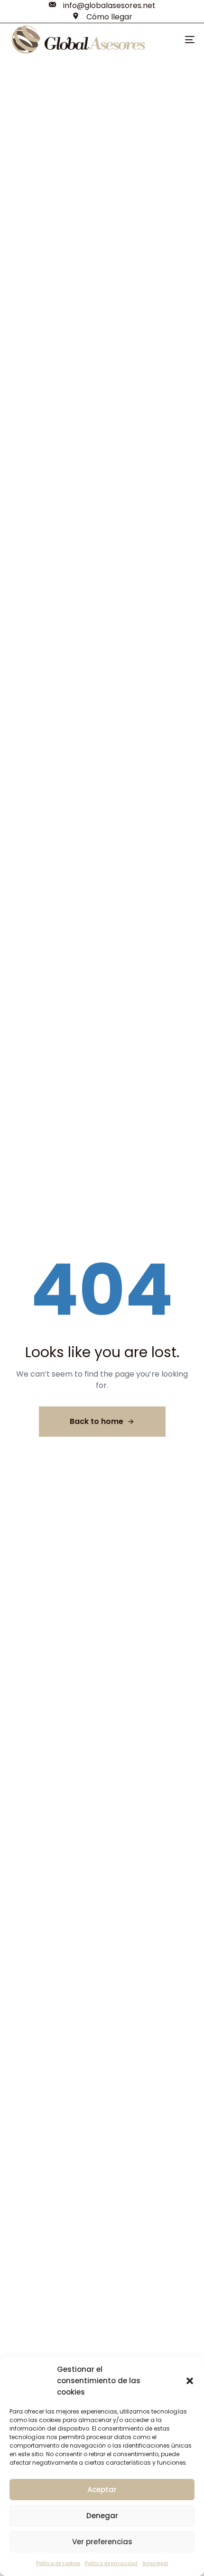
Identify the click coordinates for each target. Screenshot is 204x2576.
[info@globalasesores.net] (102, 6)
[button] (190, 2381)
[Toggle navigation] (190, 40)
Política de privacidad (111, 2563)
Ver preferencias (102, 2542)
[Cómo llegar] (102, 17)
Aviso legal (155, 2563)
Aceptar (102, 2490)
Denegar (102, 2516)
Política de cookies (58, 2563)
